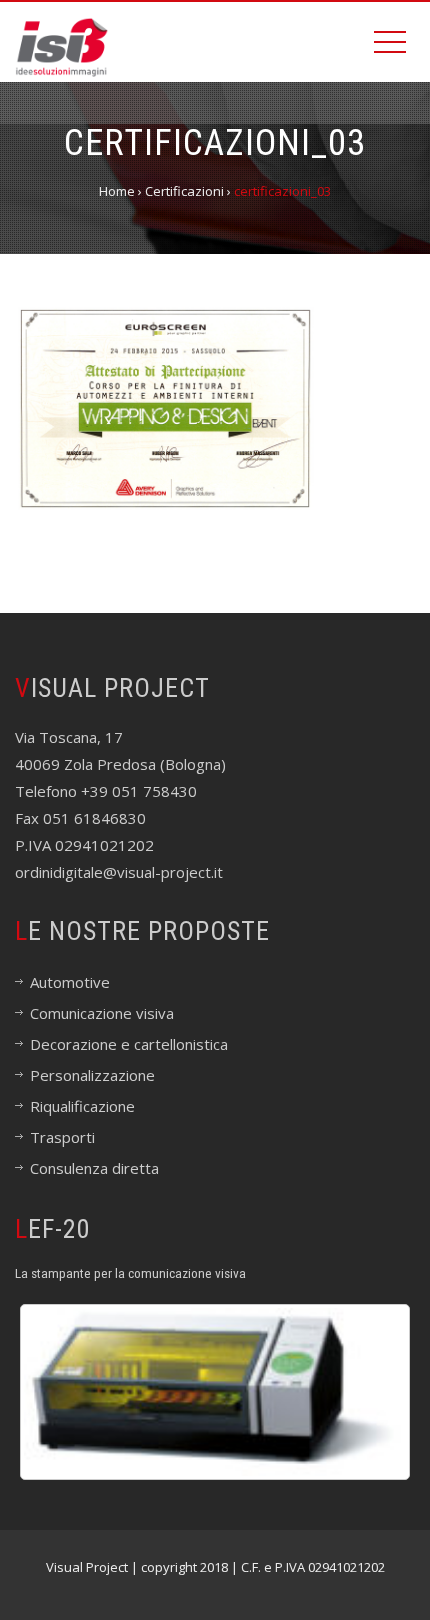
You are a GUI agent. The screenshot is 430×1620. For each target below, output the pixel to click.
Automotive (70, 982)
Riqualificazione (82, 1106)
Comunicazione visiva (102, 1013)
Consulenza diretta (94, 1168)
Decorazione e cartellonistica (129, 1044)
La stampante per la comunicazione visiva (130, 1273)
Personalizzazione (92, 1075)
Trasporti (62, 1137)
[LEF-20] (215, 1392)
